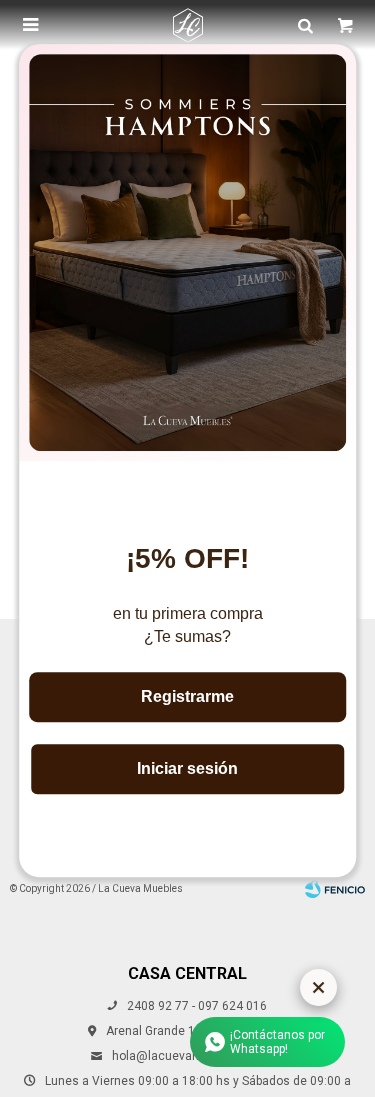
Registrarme (187, 696)
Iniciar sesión (187, 768)
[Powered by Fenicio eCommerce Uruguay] (335, 889)
